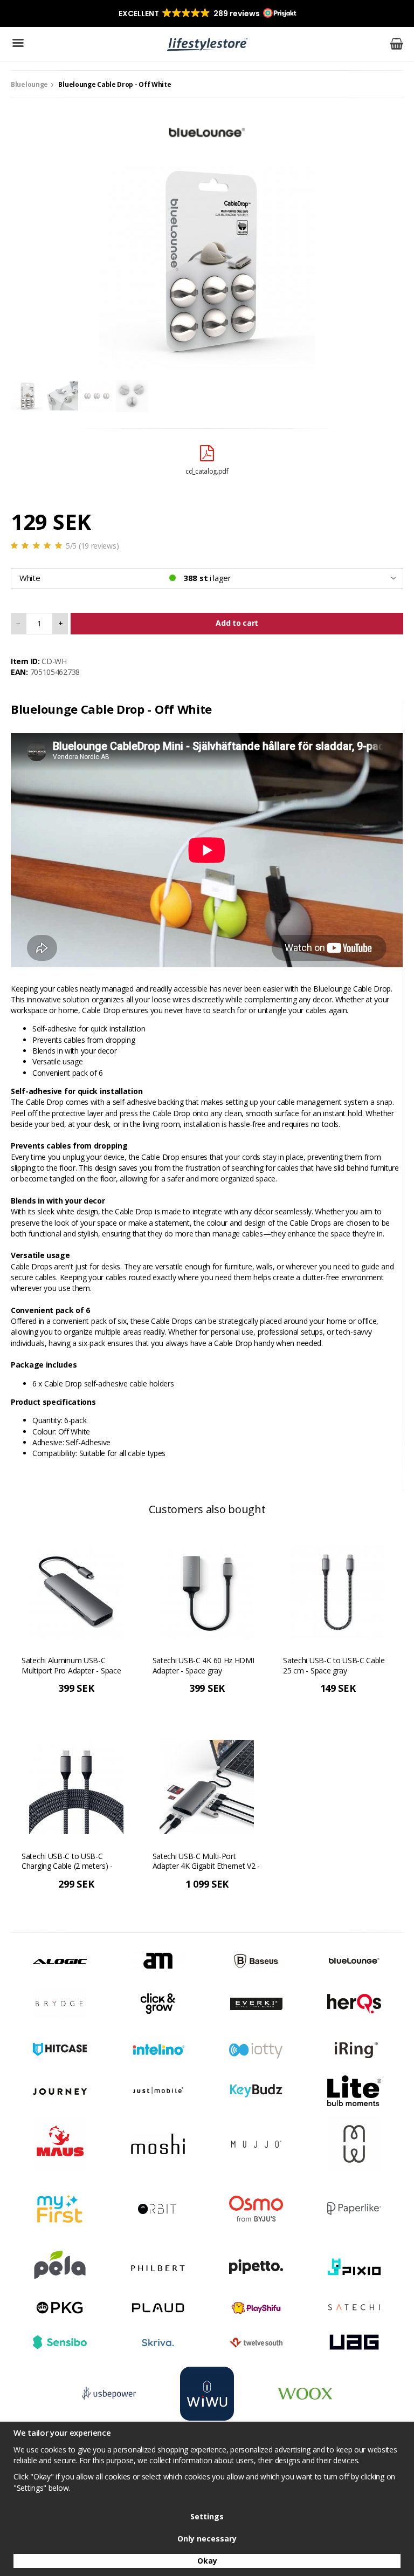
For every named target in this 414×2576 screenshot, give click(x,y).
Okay (207, 2561)
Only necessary (207, 2539)
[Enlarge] (207, 260)
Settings (207, 2516)
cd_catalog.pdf (207, 471)
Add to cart (237, 623)
